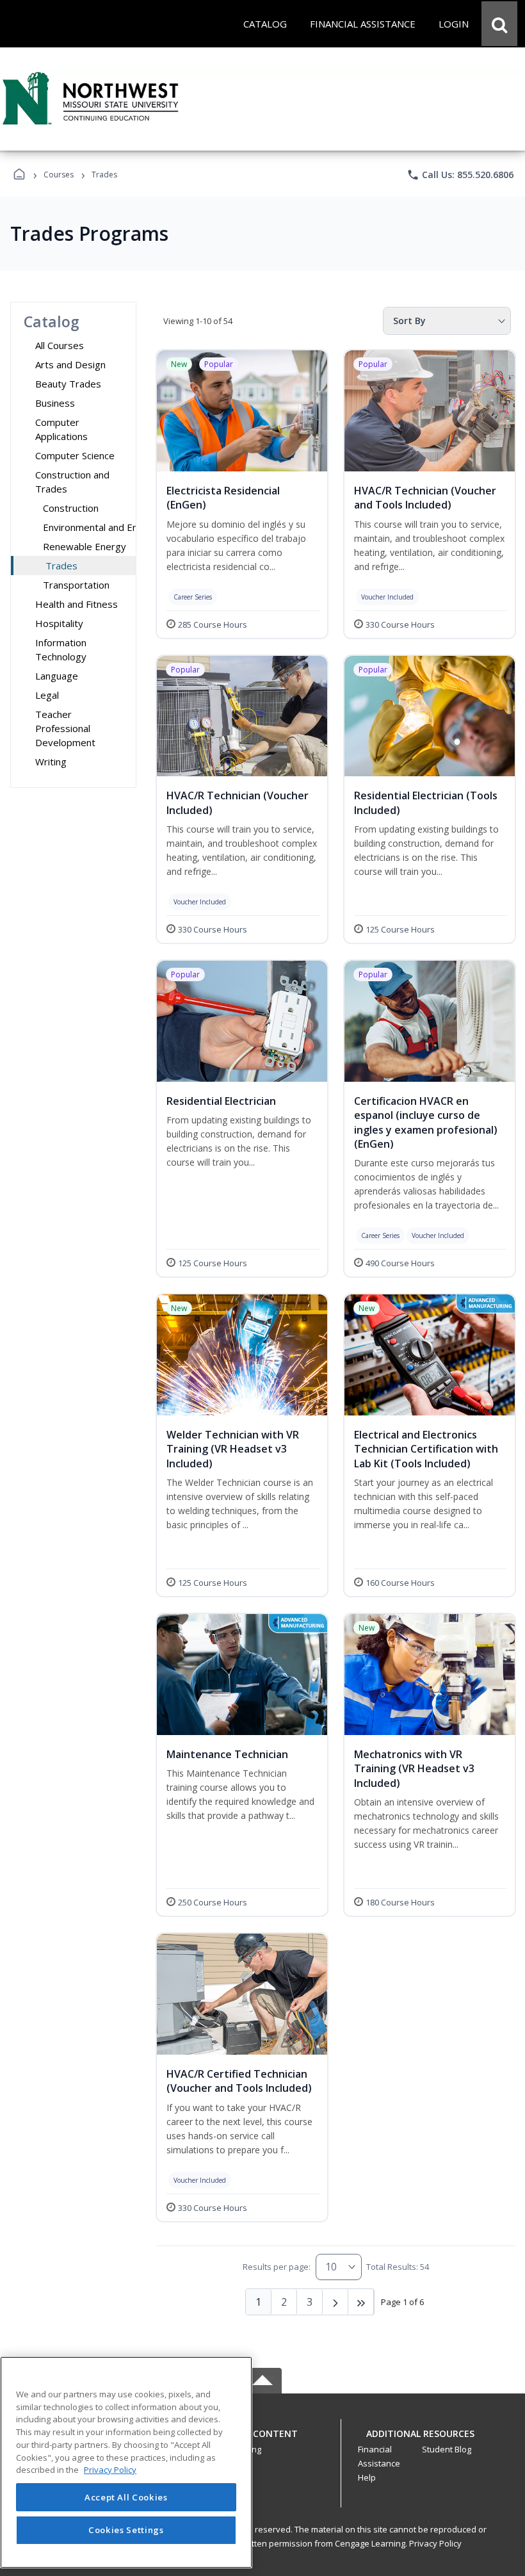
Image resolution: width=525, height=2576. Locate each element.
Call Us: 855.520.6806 (460, 175)
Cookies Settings (126, 2530)
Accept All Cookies (126, 2497)
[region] (126, 2462)
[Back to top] (262, 2441)
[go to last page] (361, 2302)
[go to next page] (335, 2302)
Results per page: (277, 2267)
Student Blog (447, 2449)
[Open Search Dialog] (499, 24)
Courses (59, 175)
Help (367, 2477)
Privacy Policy (435, 2543)
